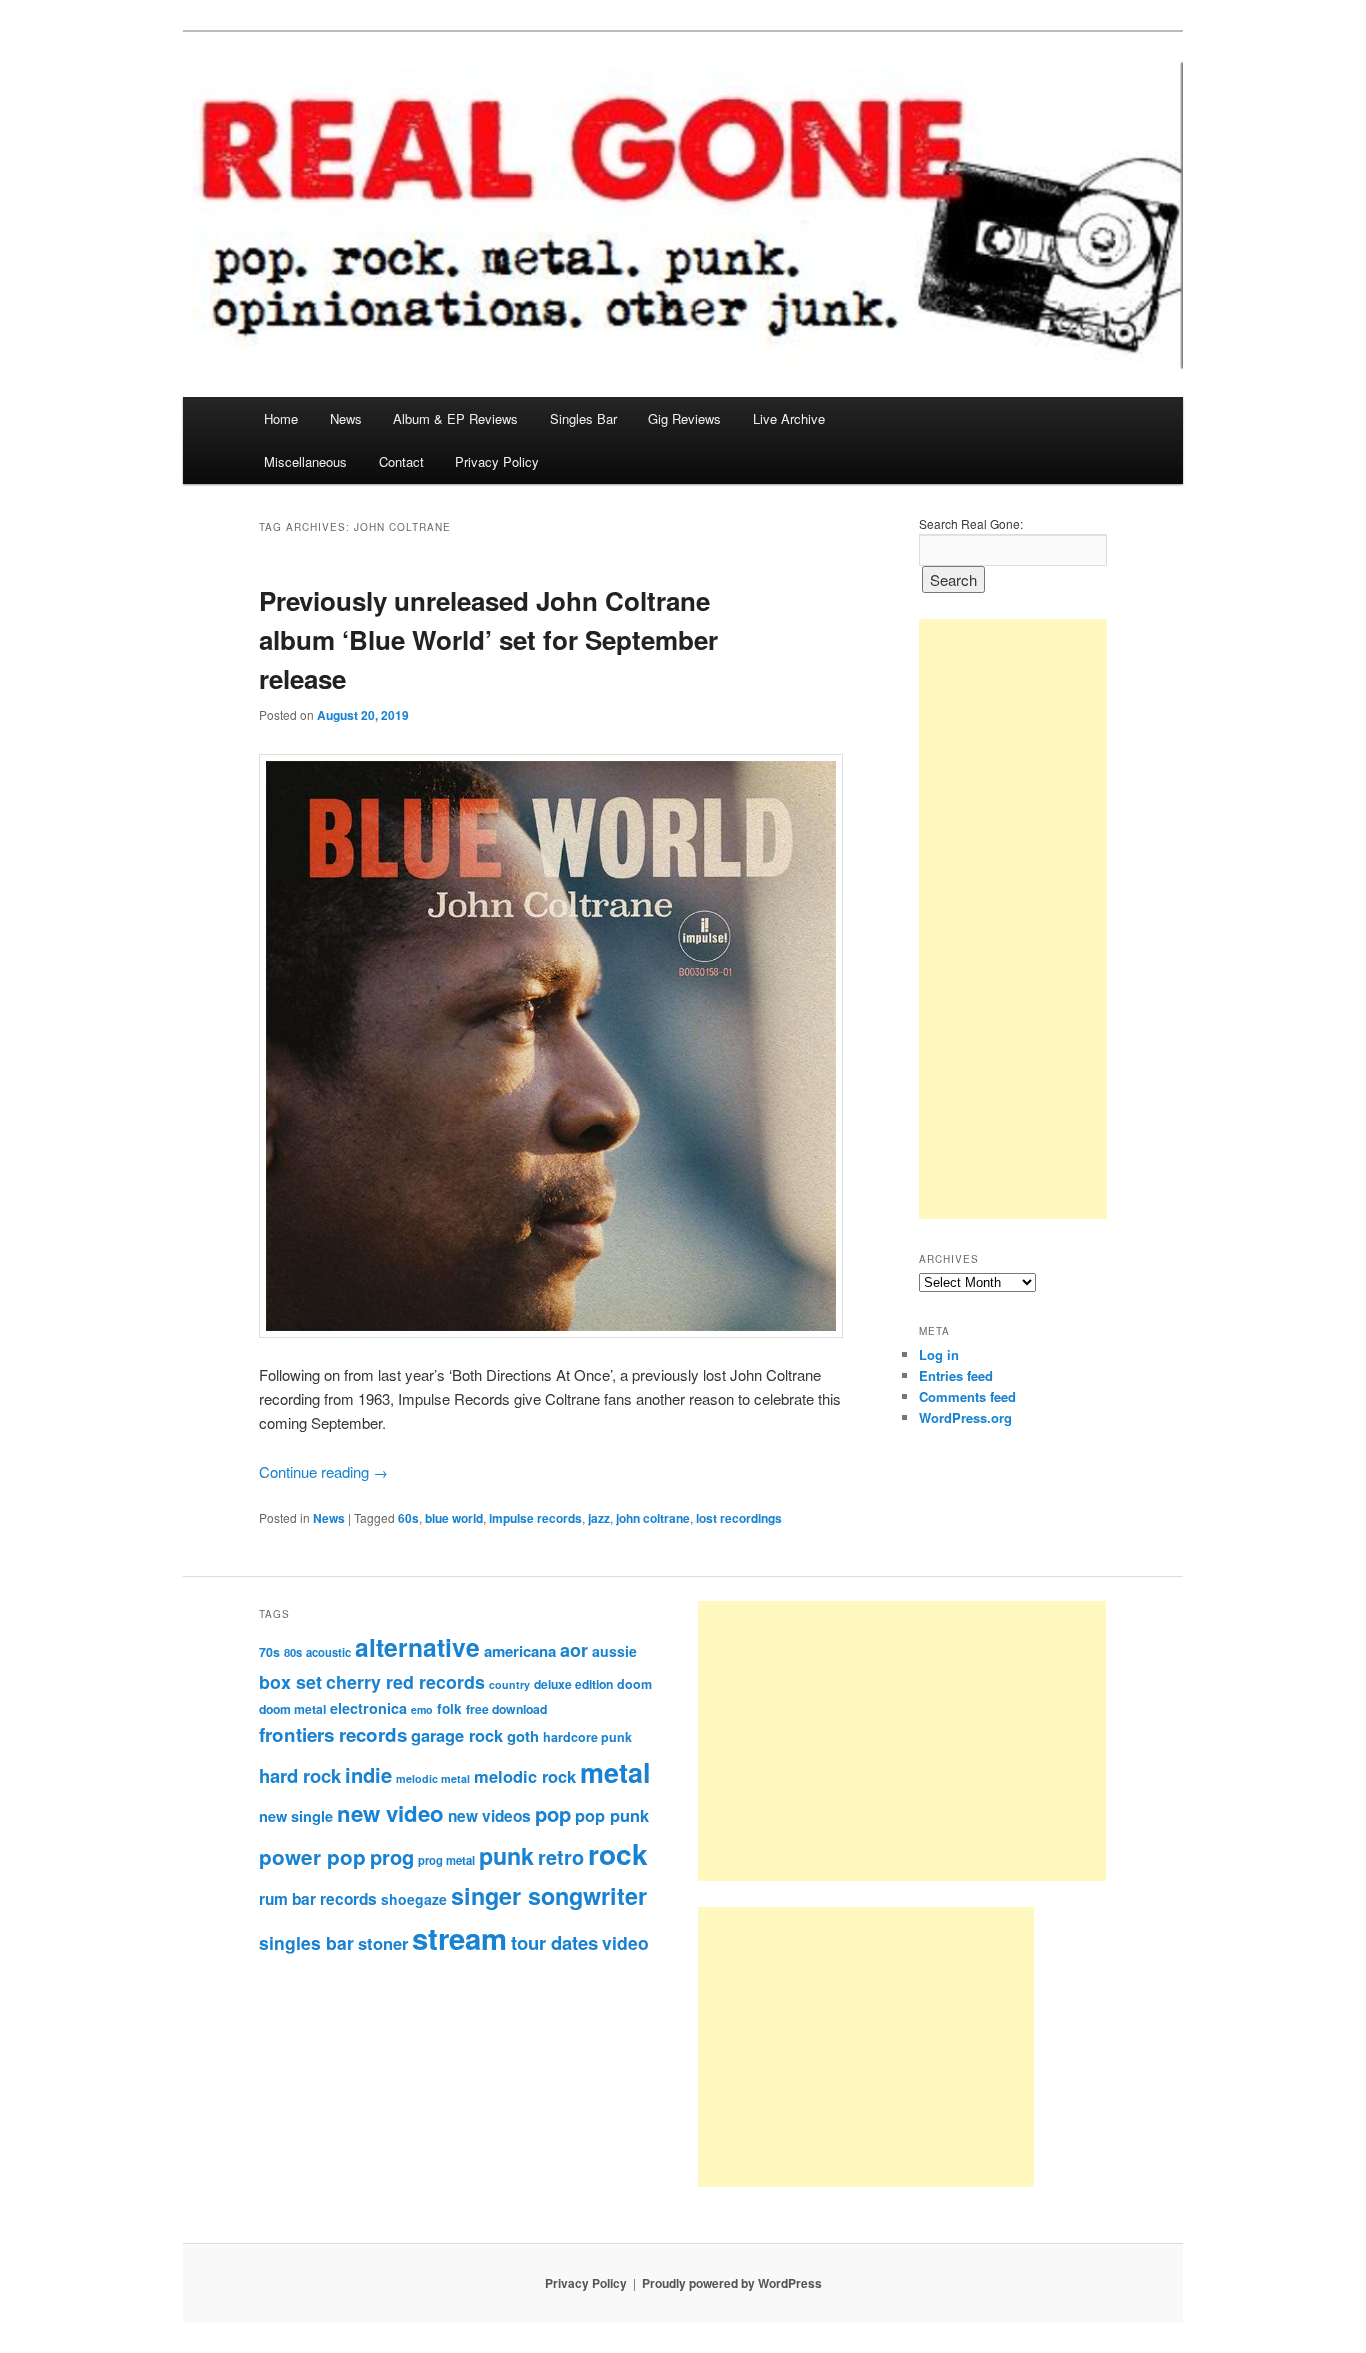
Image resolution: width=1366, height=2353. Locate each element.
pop (553, 1813)
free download (506, 1709)
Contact (401, 461)
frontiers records (333, 1734)
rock (618, 1853)
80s (293, 1652)
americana (520, 1651)
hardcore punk (587, 1737)
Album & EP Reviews (455, 418)
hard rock (300, 1775)
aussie (614, 1651)
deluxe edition (573, 1684)
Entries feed (956, 1375)
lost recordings (739, 1518)
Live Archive (789, 418)
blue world (454, 1518)
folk (449, 1708)
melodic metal (433, 1778)
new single (296, 1816)
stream (459, 1938)
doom (634, 1684)
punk (506, 1855)
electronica (368, 1708)
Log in (939, 1354)
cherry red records (405, 1681)
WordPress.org (965, 1417)
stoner (383, 1943)
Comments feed (967, 1396)
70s (269, 1652)
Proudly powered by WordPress (732, 2283)
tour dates (554, 1942)
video (625, 1942)
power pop (312, 1856)
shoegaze (414, 1899)
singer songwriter (549, 1895)
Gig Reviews (684, 418)
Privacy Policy (497, 461)
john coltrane (653, 1518)
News (346, 418)
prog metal (446, 1860)
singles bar (306, 1942)
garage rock (457, 1735)
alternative (417, 1647)
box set (290, 1681)
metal (615, 1772)
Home (281, 418)
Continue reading (323, 1471)
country (509, 1684)
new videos (489, 1816)
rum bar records (318, 1899)
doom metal (292, 1709)
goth (523, 1736)
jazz (599, 1518)
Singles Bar (583, 418)
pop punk (612, 1815)
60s (408, 1518)
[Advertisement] (1013, 919)
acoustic (328, 1652)
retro (561, 1857)
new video (390, 1813)
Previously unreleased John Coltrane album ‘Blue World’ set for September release (488, 639)
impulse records (535, 1518)
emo (422, 1709)
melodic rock (525, 1776)
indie (368, 1774)
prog (392, 1856)
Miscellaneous (305, 461)
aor (574, 1650)
